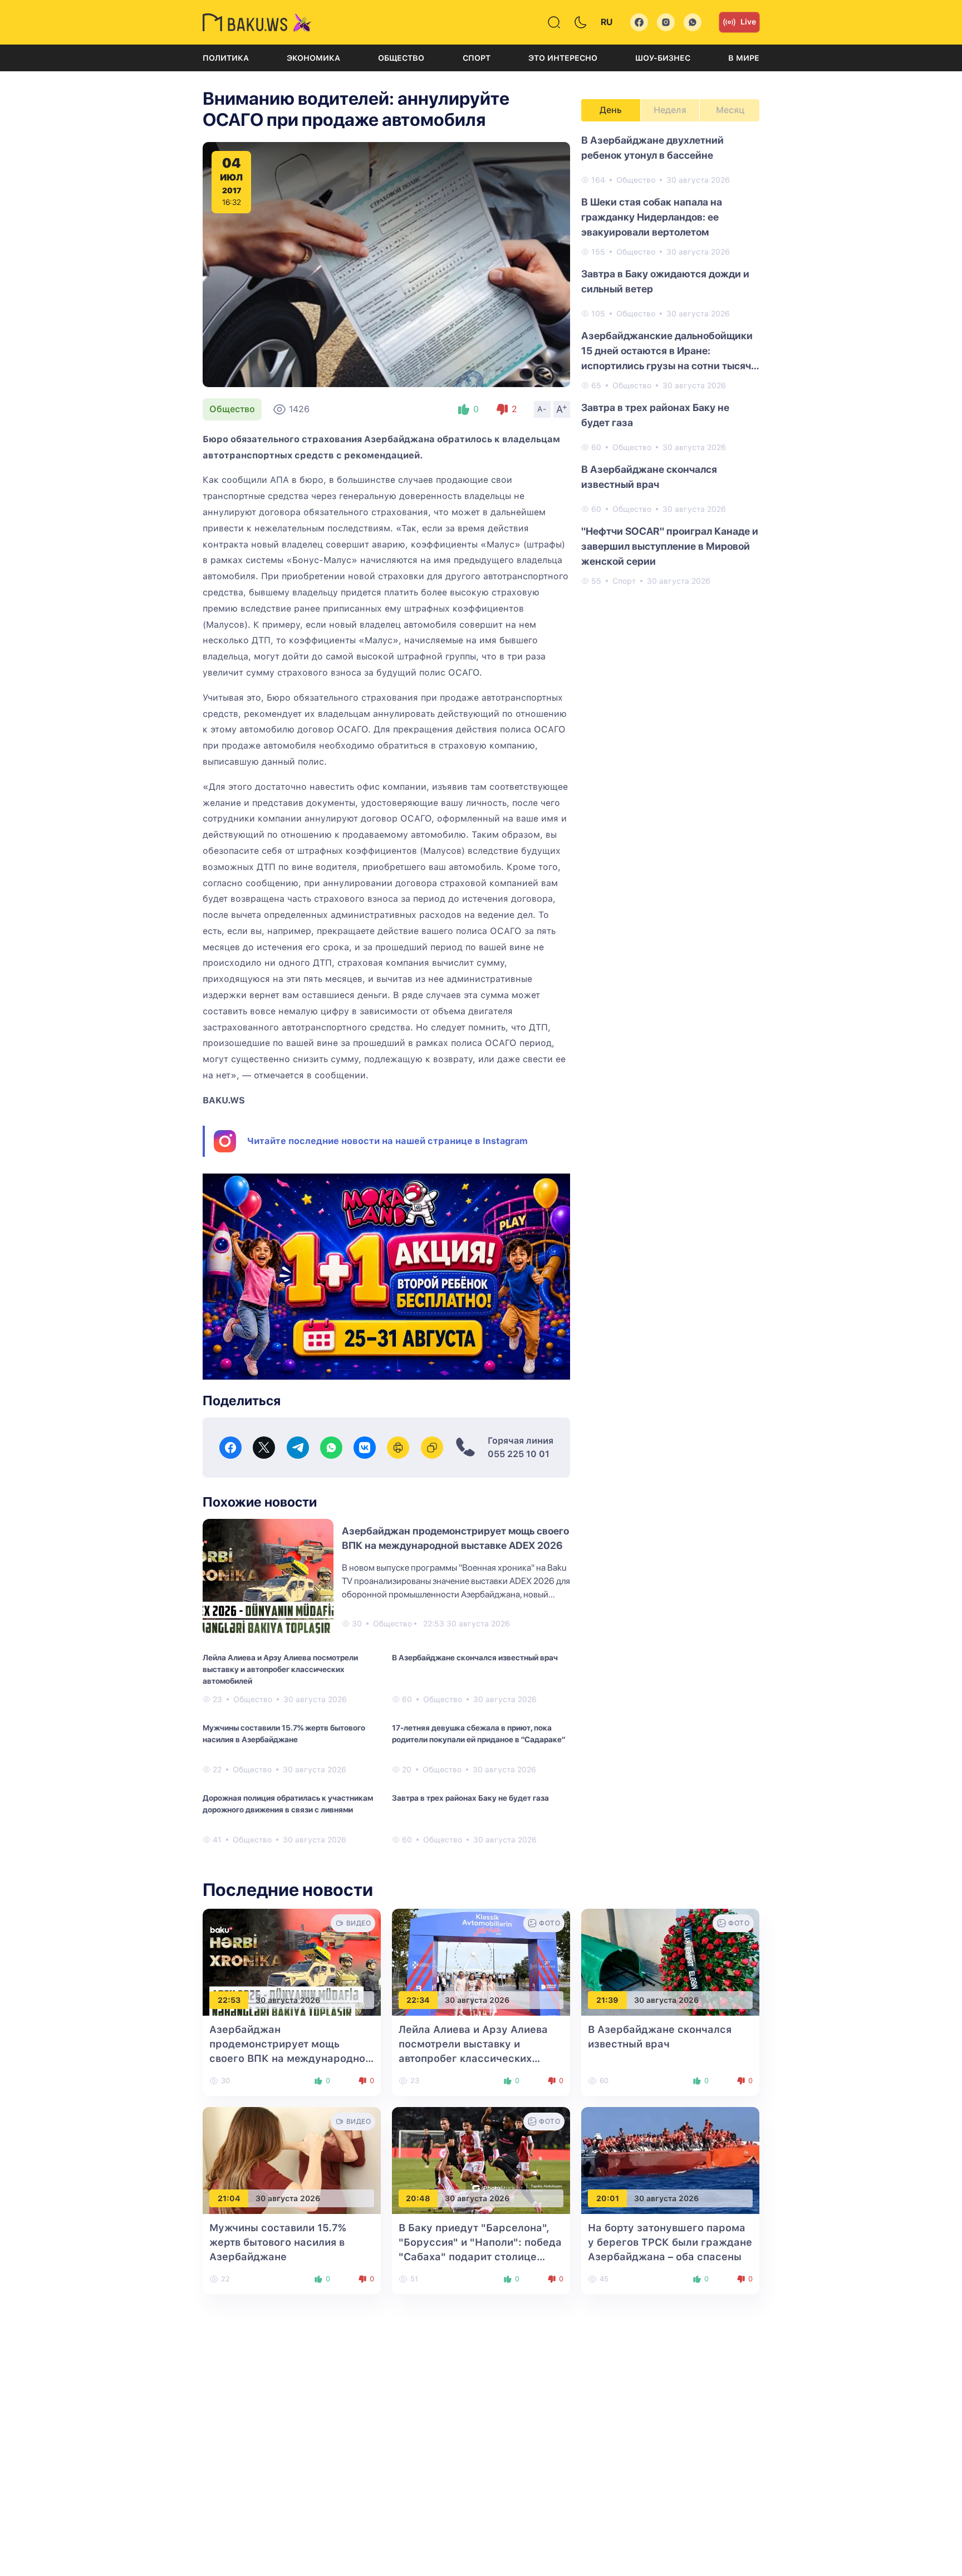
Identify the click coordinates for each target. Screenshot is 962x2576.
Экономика (313, 58)
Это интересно (563, 58)
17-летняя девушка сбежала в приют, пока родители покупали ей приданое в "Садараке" (478, 1734)
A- (542, 409)
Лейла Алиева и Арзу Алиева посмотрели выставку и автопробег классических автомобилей (280, 1669)
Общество (401, 58)
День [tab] (611, 110)
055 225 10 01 (519, 1454)
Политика (226, 58)
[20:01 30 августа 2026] (670, 2160)
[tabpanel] (670, 360)
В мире (744, 58)
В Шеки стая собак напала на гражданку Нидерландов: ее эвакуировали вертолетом (652, 217)
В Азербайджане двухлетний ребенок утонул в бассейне (652, 148)
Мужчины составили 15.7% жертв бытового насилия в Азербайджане (284, 1734)
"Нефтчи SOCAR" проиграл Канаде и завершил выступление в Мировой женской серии (670, 546)
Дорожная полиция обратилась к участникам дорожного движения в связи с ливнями (288, 1804)
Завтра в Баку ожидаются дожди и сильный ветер (665, 281)
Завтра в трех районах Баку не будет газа (470, 1798)
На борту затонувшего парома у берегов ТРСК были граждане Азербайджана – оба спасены (670, 2242)
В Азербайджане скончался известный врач (475, 1658)
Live (748, 22)
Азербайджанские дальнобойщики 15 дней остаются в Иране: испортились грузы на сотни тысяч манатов (667, 351)
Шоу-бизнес (663, 58)
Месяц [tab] (730, 110)
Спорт (477, 58)
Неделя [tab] (670, 110)
